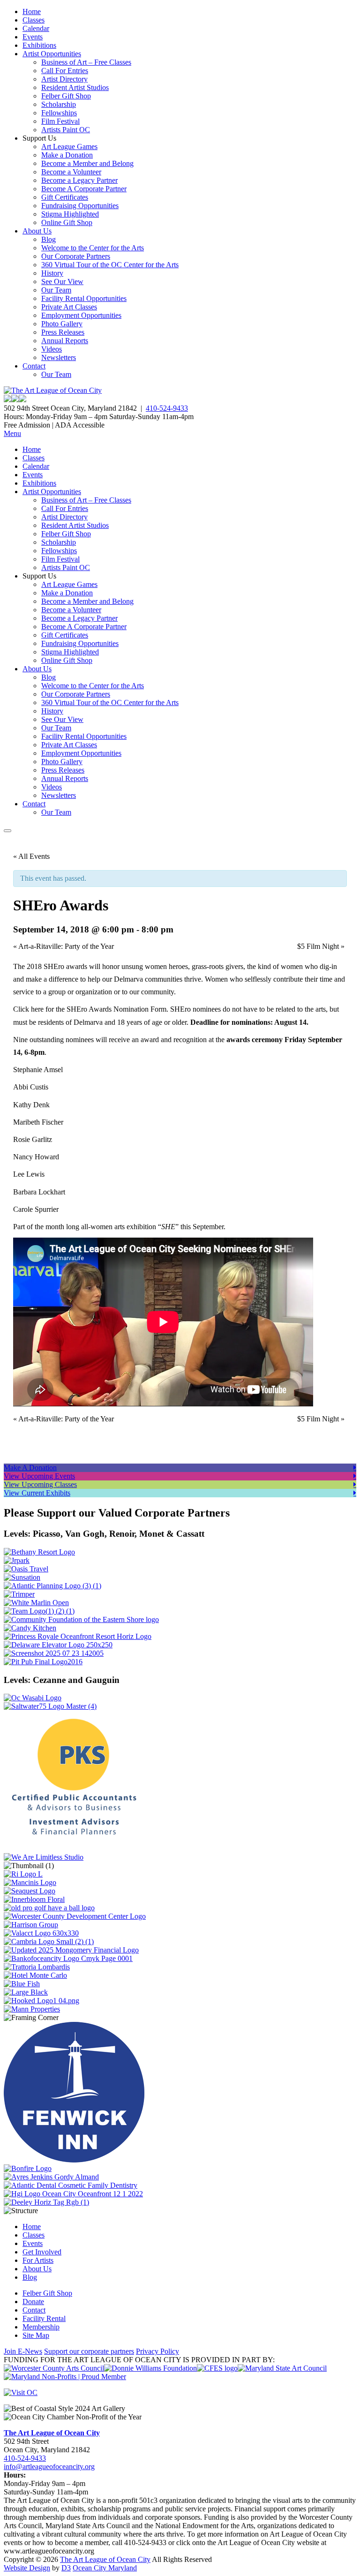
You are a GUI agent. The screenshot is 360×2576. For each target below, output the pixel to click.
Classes (34, 20)
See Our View (62, 282)
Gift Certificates (65, 197)
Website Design (27, 2568)
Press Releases (63, 332)
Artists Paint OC (66, 130)
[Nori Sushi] (54, 1653)
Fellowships (59, 113)
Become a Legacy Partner (79, 180)
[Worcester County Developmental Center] (75, 1916)
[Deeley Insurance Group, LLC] (46, 2202)
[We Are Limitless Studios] (44, 1857)
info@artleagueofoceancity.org (49, 2467)
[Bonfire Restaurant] (28, 2168)
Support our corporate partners (89, 2351)
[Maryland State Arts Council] (150, 2368)
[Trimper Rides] (19, 1594)
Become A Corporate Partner (84, 189)
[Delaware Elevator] (58, 1645)
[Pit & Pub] (43, 1662)
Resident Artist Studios (75, 87)
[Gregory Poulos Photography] (26, 1992)
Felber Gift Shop (66, 96)
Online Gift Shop (67, 222)
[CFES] (217, 2368)
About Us (37, 231)
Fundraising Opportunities (80, 206)
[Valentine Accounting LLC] (41, 1933)
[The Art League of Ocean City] (53, 390)
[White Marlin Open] (36, 1603)
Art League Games (69, 146)
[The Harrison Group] (31, 1925)
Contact (34, 366)
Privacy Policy (157, 2351)
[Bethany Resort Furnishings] (39, 1552)
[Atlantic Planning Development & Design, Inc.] (52, 1586)
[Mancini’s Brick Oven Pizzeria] (30, 1882)
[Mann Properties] (32, 2009)
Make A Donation (30, 1468)
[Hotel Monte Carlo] (35, 1975)
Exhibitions (39, 45)
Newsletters (59, 357)
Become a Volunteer (71, 172)
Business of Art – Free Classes (86, 62)
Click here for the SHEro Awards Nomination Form (90, 1009)
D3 (66, 2568)
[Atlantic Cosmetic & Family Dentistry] (71, 2185)
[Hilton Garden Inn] (73, 2194)
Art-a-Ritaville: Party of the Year (64, 946)
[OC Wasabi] (33, 1698)
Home (32, 11)
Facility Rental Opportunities (84, 298)
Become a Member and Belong (87, 163)
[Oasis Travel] (26, 1569)
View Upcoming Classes (40, 1484)
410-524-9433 (167, 408)
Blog (49, 239)
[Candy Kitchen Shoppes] (30, 1628)
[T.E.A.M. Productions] (39, 1611)
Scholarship (59, 104)
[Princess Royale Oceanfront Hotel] (78, 1636)
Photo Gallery (62, 324)
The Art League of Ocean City (52, 2433)
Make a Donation (67, 155)
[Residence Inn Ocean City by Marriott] (23, 1874)
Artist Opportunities (52, 54)
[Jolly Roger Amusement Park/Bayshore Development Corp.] (17, 1560)
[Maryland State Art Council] (282, 2368)
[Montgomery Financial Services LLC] (71, 1950)
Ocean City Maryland (105, 2568)
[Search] (7, 831)
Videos (52, 349)
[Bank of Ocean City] (68, 1958)
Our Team (56, 290)
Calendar (36, 28)
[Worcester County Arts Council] (54, 2368)
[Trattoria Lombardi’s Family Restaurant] (37, 1967)
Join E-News (23, 2351)
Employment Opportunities (81, 315)
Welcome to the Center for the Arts (93, 248)
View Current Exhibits (37, 1493)
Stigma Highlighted (70, 214)
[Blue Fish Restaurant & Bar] (22, 1984)
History (52, 273)
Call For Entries (65, 71)
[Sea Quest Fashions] (30, 1891)
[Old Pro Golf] (49, 1908)
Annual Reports (65, 341)
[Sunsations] (22, 1577)
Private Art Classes (69, 307)
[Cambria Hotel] (49, 1941)
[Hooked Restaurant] (41, 2001)
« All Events (31, 856)
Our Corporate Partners (76, 256)
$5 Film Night (321, 946)
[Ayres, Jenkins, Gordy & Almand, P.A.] (51, 2177)
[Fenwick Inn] (74, 2160)
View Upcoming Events (39, 1476)
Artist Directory (64, 79)
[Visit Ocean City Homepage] (21, 2392)
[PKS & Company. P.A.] (74, 1849)
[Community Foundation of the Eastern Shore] (81, 1619)
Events (33, 37)
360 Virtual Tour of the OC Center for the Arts (110, 265)
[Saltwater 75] (50, 1706)
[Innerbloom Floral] (34, 1899)
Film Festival (60, 121)
